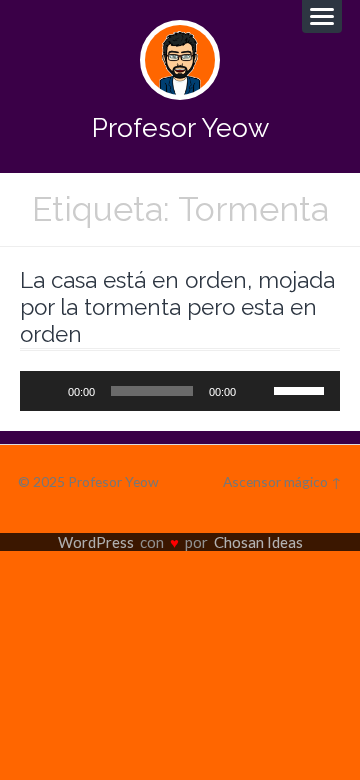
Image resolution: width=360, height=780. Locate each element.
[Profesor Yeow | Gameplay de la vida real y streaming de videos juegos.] (180, 60)
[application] (180, 391)
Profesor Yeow (180, 127)
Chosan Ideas (258, 542)
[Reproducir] (46, 391)
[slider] (302, 389)
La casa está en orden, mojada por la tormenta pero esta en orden (177, 307)
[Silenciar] (258, 391)
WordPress (96, 542)
